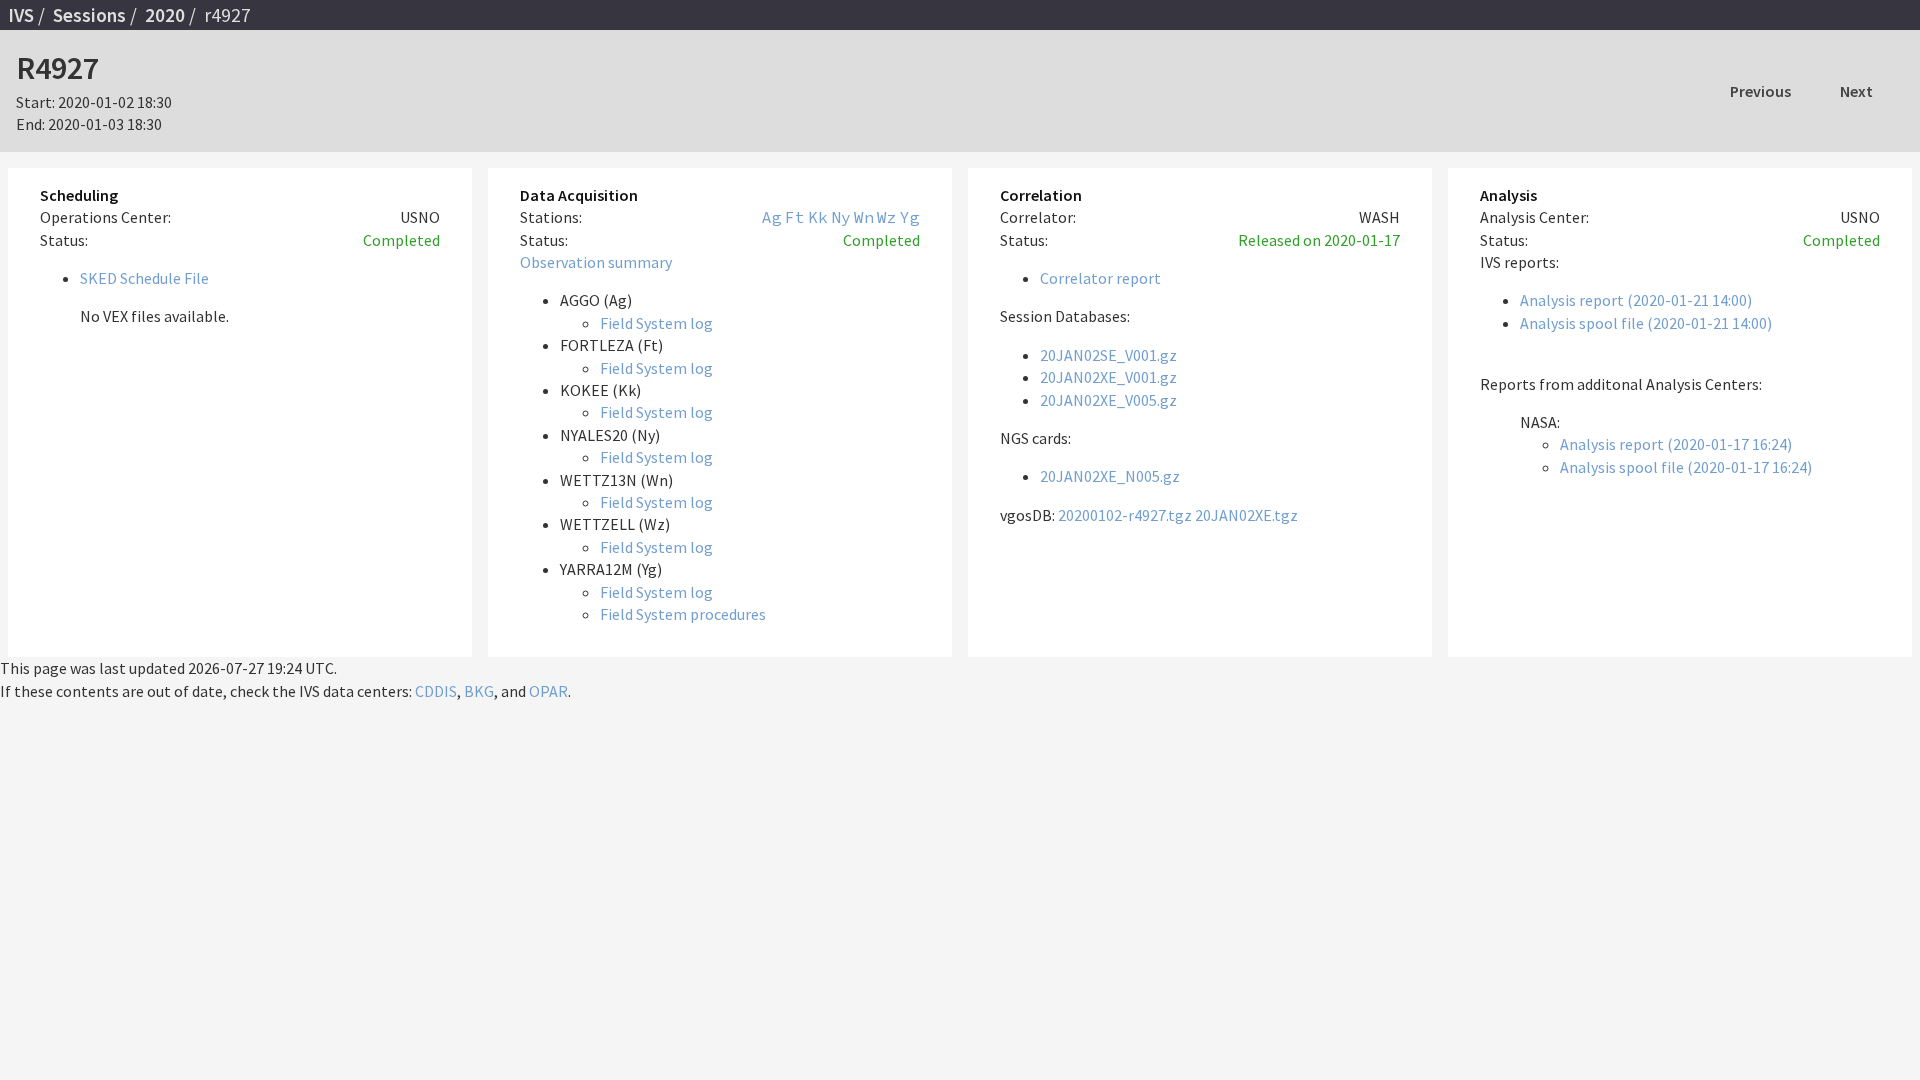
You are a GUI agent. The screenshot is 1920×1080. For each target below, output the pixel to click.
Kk (818, 217)
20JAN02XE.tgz (1246, 515)
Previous (1760, 91)
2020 (165, 15)
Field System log (656, 323)
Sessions (89, 15)
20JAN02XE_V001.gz (1108, 377)
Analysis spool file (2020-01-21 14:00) (1646, 323)
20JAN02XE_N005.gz (1110, 476)
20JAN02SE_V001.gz (1108, 355)
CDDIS (436, 691)
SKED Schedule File (144, 278)
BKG (479, 691)
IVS (21, 15)
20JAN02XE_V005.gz (1108, 400)
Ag (772, 217)
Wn (864, 217)
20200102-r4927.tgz (1125, 515)
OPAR (548, 691)
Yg (910, 217)
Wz (887, 217)
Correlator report (1100, 278)
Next (1856, 91)
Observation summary (596, 262)
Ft (795, 217)
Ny (841, 217)
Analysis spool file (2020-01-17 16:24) (1686, 467)
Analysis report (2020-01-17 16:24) (1676, 444)
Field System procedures (683, 614)
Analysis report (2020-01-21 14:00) (1636, 300)
